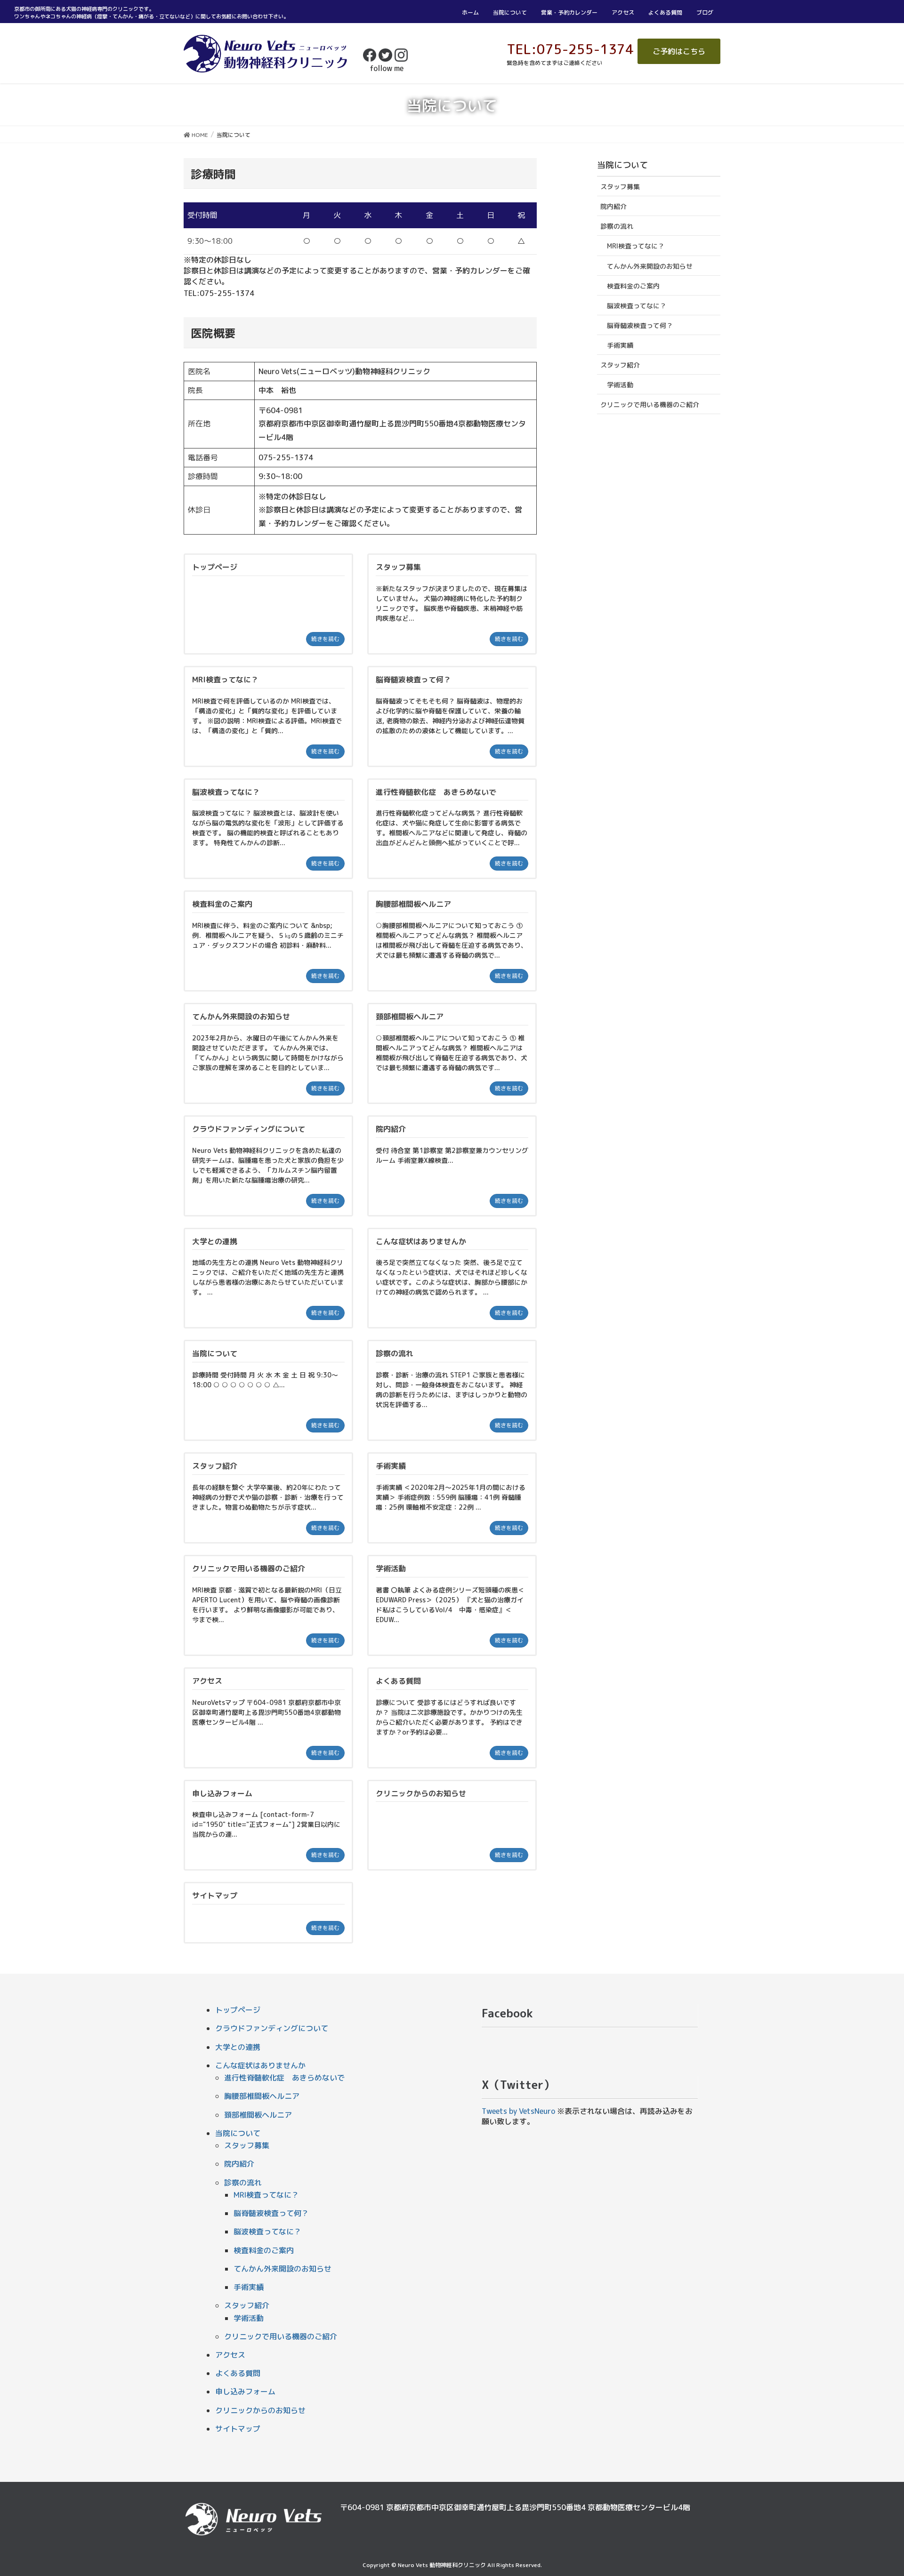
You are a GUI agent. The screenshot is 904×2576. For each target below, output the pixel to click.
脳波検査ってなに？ (637, 306)
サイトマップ (238, 2429)
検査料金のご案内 (633, 286)
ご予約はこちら (679, 51)
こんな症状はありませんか (260, 2065)
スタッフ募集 (620, 187)
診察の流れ (617, 226)
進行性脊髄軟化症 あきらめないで (284, 2078)
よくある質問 (665, 12)
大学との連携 (238, 2047)
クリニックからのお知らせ (260, 2410)
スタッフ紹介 (620, 365)
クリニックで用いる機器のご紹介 (650, 404)
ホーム (470, 12)
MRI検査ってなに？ (636, 246)
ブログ (705, 12)
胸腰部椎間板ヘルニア (262, 2096)
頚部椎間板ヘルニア (258, 2115)
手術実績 (620, 345)
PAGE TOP (876, 2490)
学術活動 (620, 385)
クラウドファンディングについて (272, 2028)
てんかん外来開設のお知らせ (650, 266)
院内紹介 (613, 206)
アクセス (623, 12)
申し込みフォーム (245, 2392)
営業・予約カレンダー (569, 12)
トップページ (238, 2010)
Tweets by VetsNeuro (518, 2111)
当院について (510, 12)
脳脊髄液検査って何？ (640, 325)
